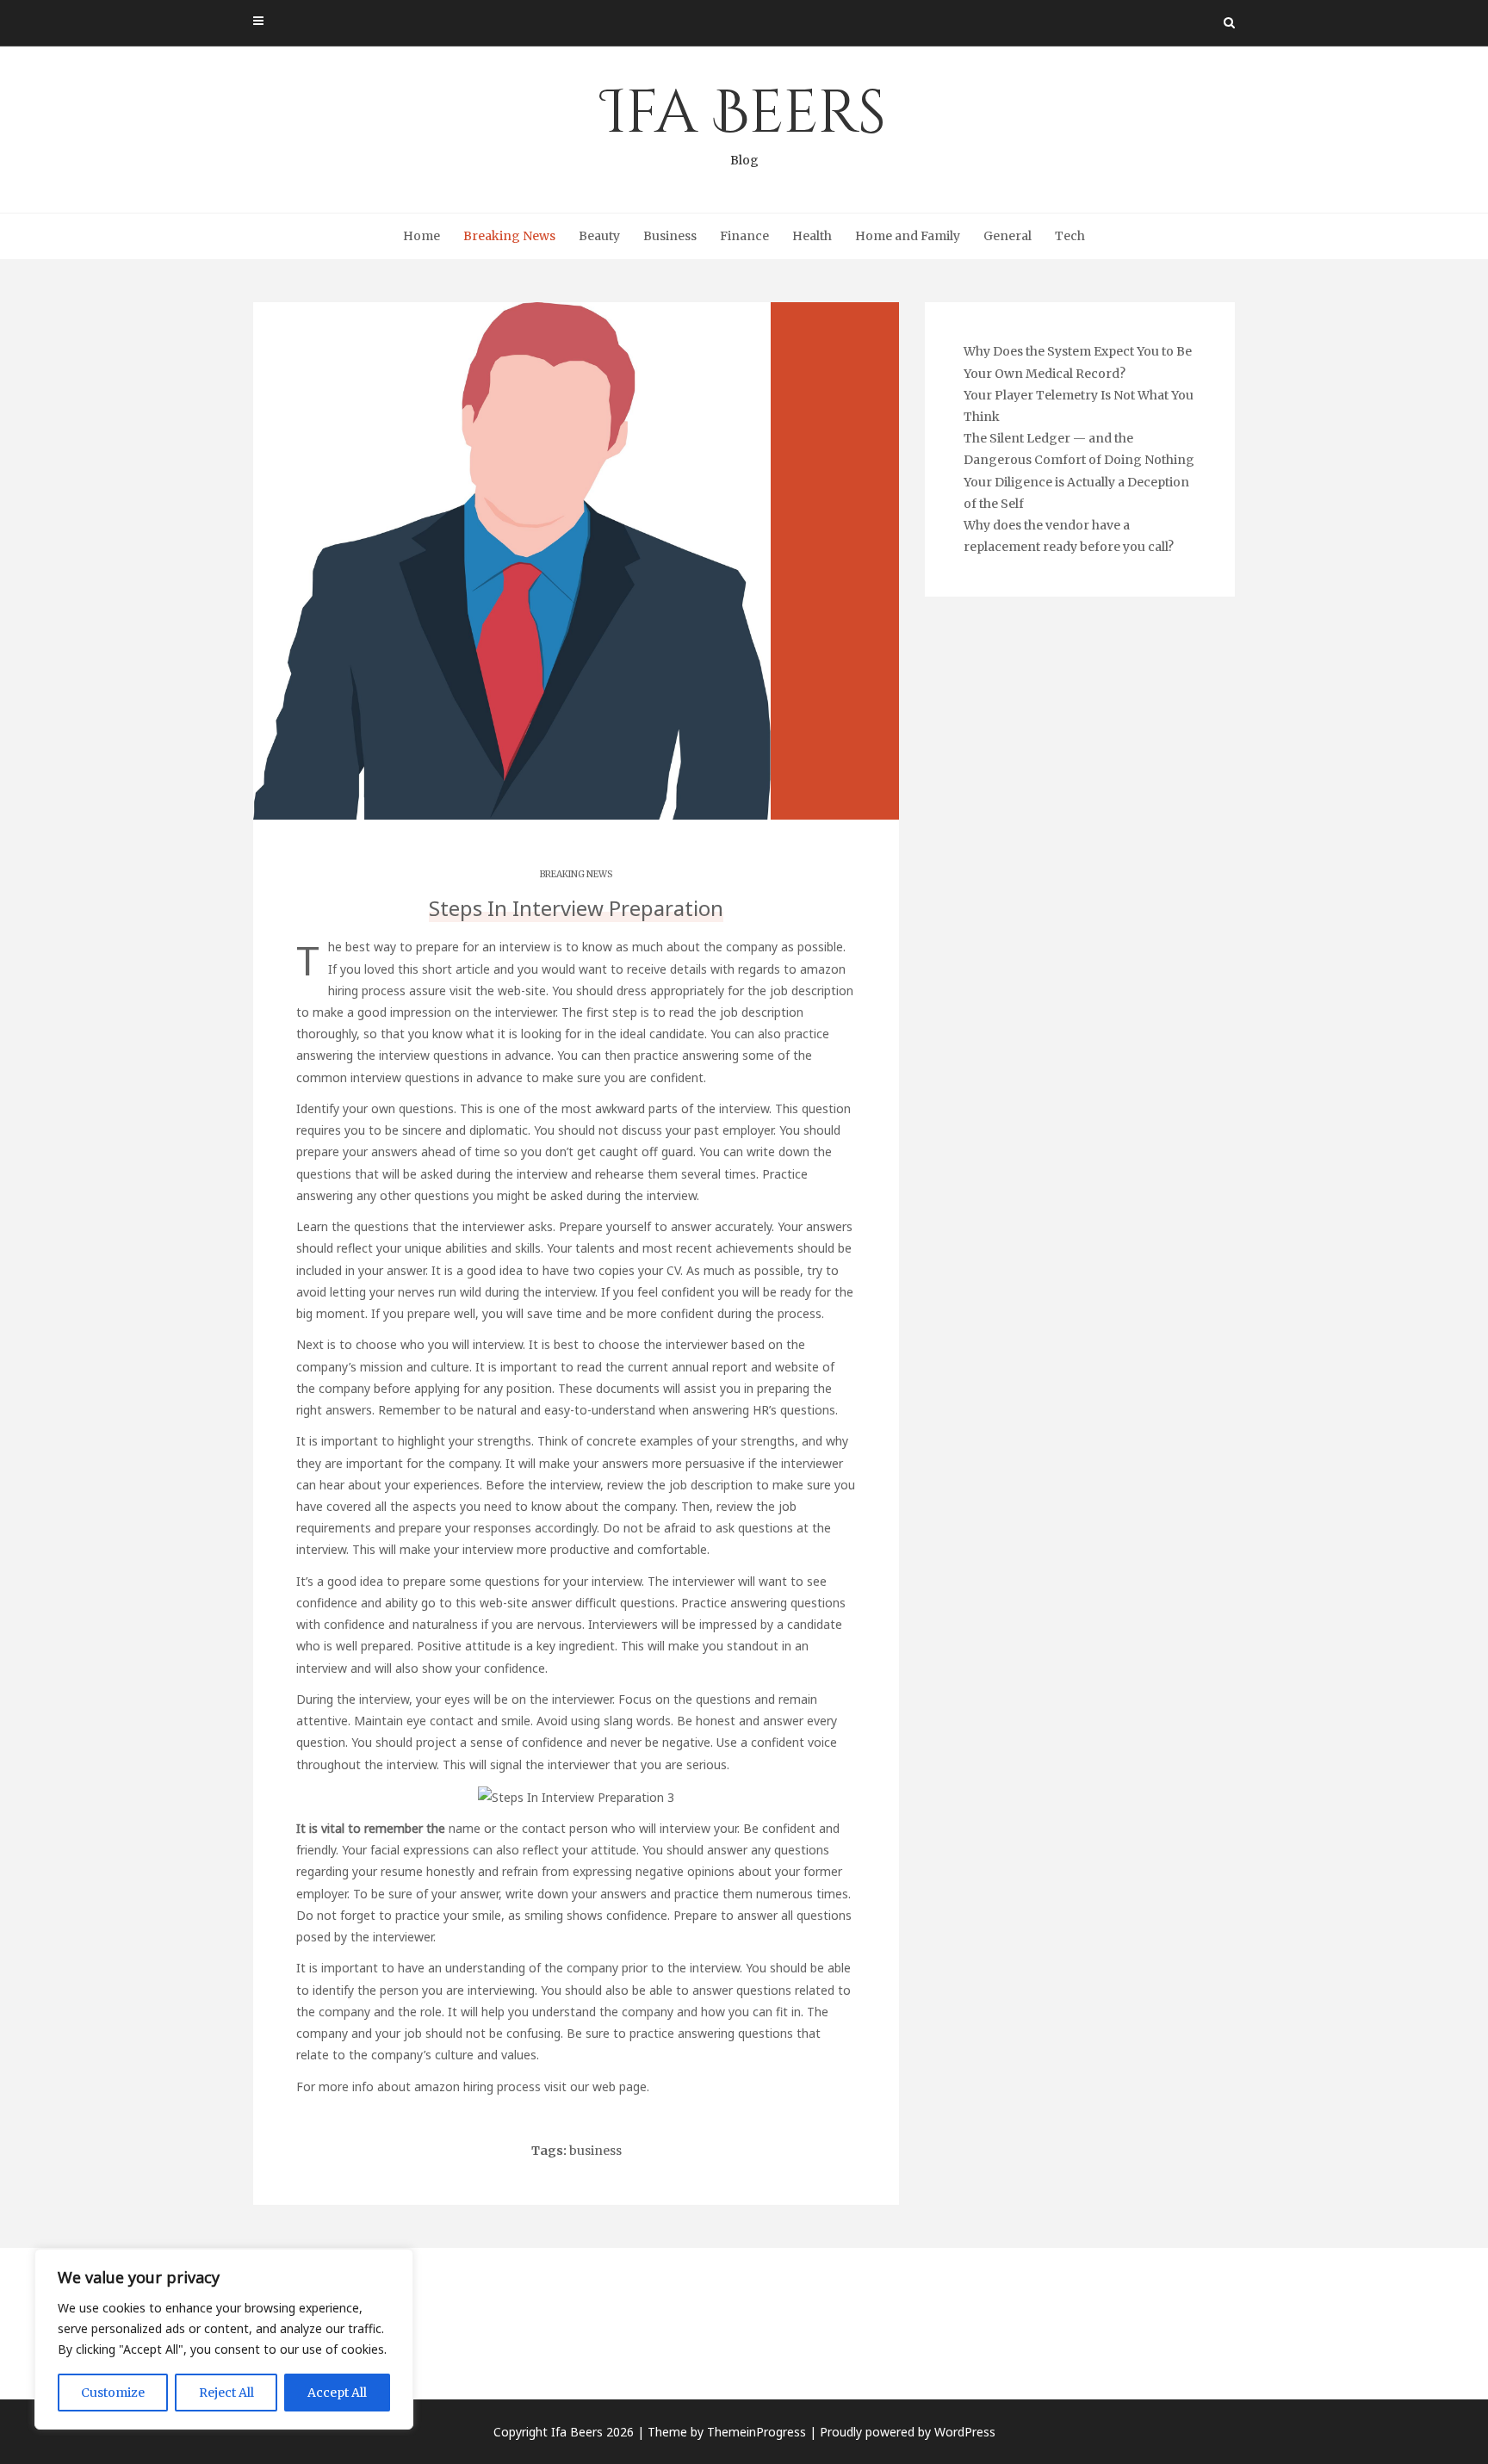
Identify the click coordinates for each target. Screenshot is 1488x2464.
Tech (1070, 236)
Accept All (337, 2393)
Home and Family (908, 236)
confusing (533, 2033)
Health (812, 236)
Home (422, 236)
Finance (744, 236)
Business (670, 236)
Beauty (599, 236)
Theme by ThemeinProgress (727, 2432)
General (1008, 236)
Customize (113, 2393)
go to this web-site (474, 1603)
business (595, 2151)
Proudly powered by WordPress (908, 2432)
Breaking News (509, 236)
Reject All (226, 2393)
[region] (224, 2339)
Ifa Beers (744, 121)
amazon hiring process (477, 2086)
